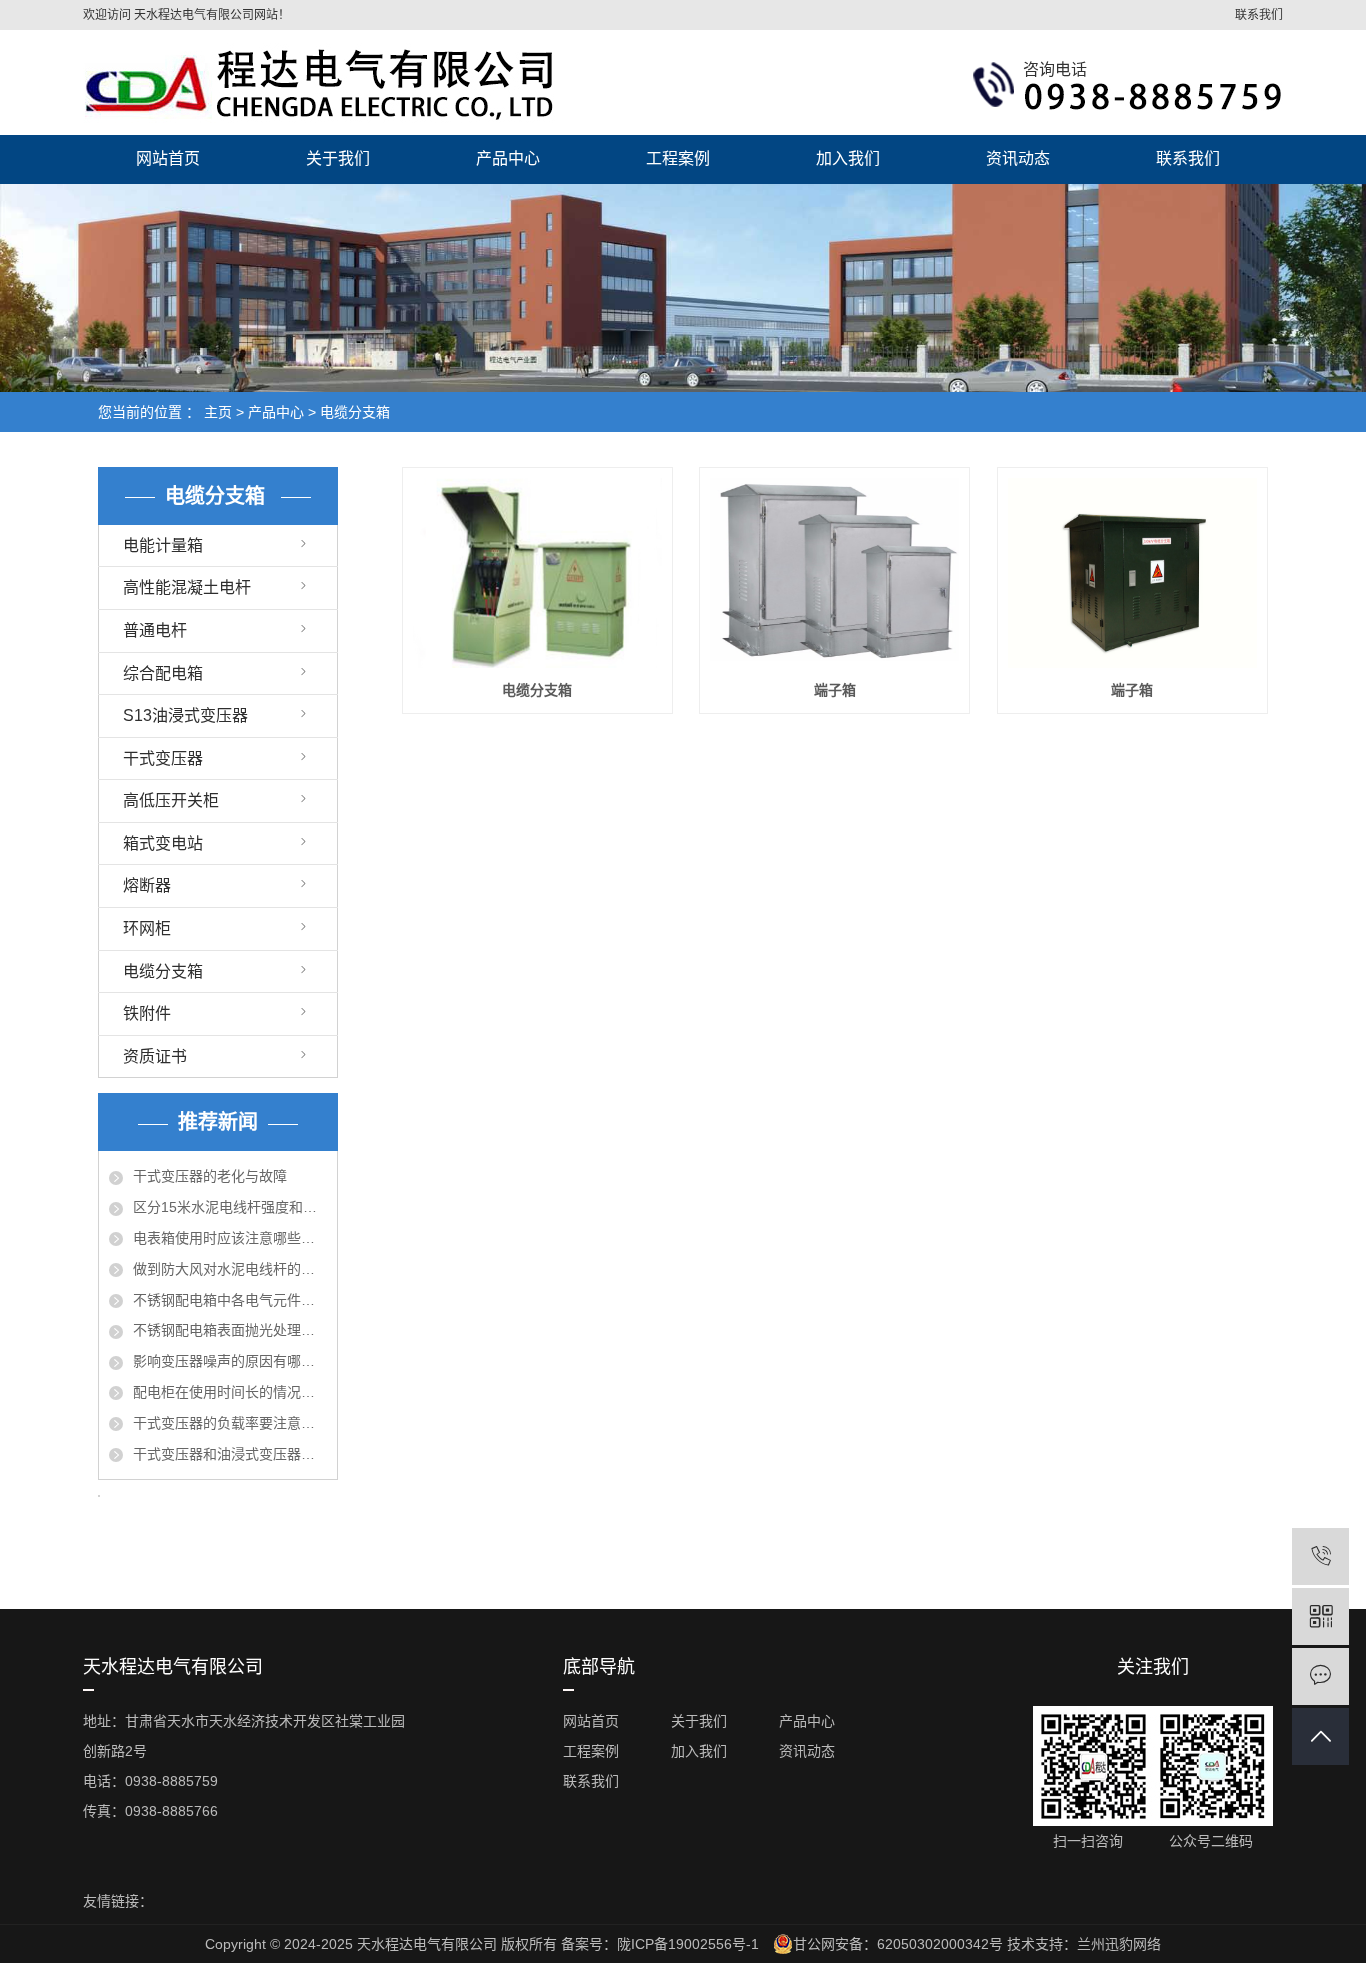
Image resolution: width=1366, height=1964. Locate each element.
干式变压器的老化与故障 (210, 1176)
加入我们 (848, 158)
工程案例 (678, 158)
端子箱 (835, 690)
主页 (218, 412)
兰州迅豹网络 (1119, 1944)
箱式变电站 (163, 843)
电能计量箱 (163, 545)
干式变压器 (163, 758)
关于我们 (338, 158)
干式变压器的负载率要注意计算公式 (230, 1423)
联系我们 (1259, 15)
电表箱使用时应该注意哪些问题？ (230, 1238)
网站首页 (168, 158)
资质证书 (155, 1056)
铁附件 (147, 1013)
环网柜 (147, 928)
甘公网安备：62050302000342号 (898, 1944)
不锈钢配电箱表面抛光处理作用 (230, 1330)
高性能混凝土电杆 (187, 587)
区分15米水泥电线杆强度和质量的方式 (230, 1207)
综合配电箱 (163, 673)
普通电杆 (155, 630)
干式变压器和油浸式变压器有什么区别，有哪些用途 (230, 1454)
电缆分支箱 (355, 412)
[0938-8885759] (1320, 1556)
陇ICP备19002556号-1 (688, 1944)
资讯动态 (1018, 158)
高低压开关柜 (171, 800)
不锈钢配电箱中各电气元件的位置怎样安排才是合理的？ (230, 1300)
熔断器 (147, 885)
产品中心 (508, 158)
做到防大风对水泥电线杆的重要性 (230, 1269)
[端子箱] (834, 573)
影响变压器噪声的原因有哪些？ (230, 1361)
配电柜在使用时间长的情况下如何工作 (230, 1392)
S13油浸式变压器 (185, 715)
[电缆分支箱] (537, 573)
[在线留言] (1320, 1676)
